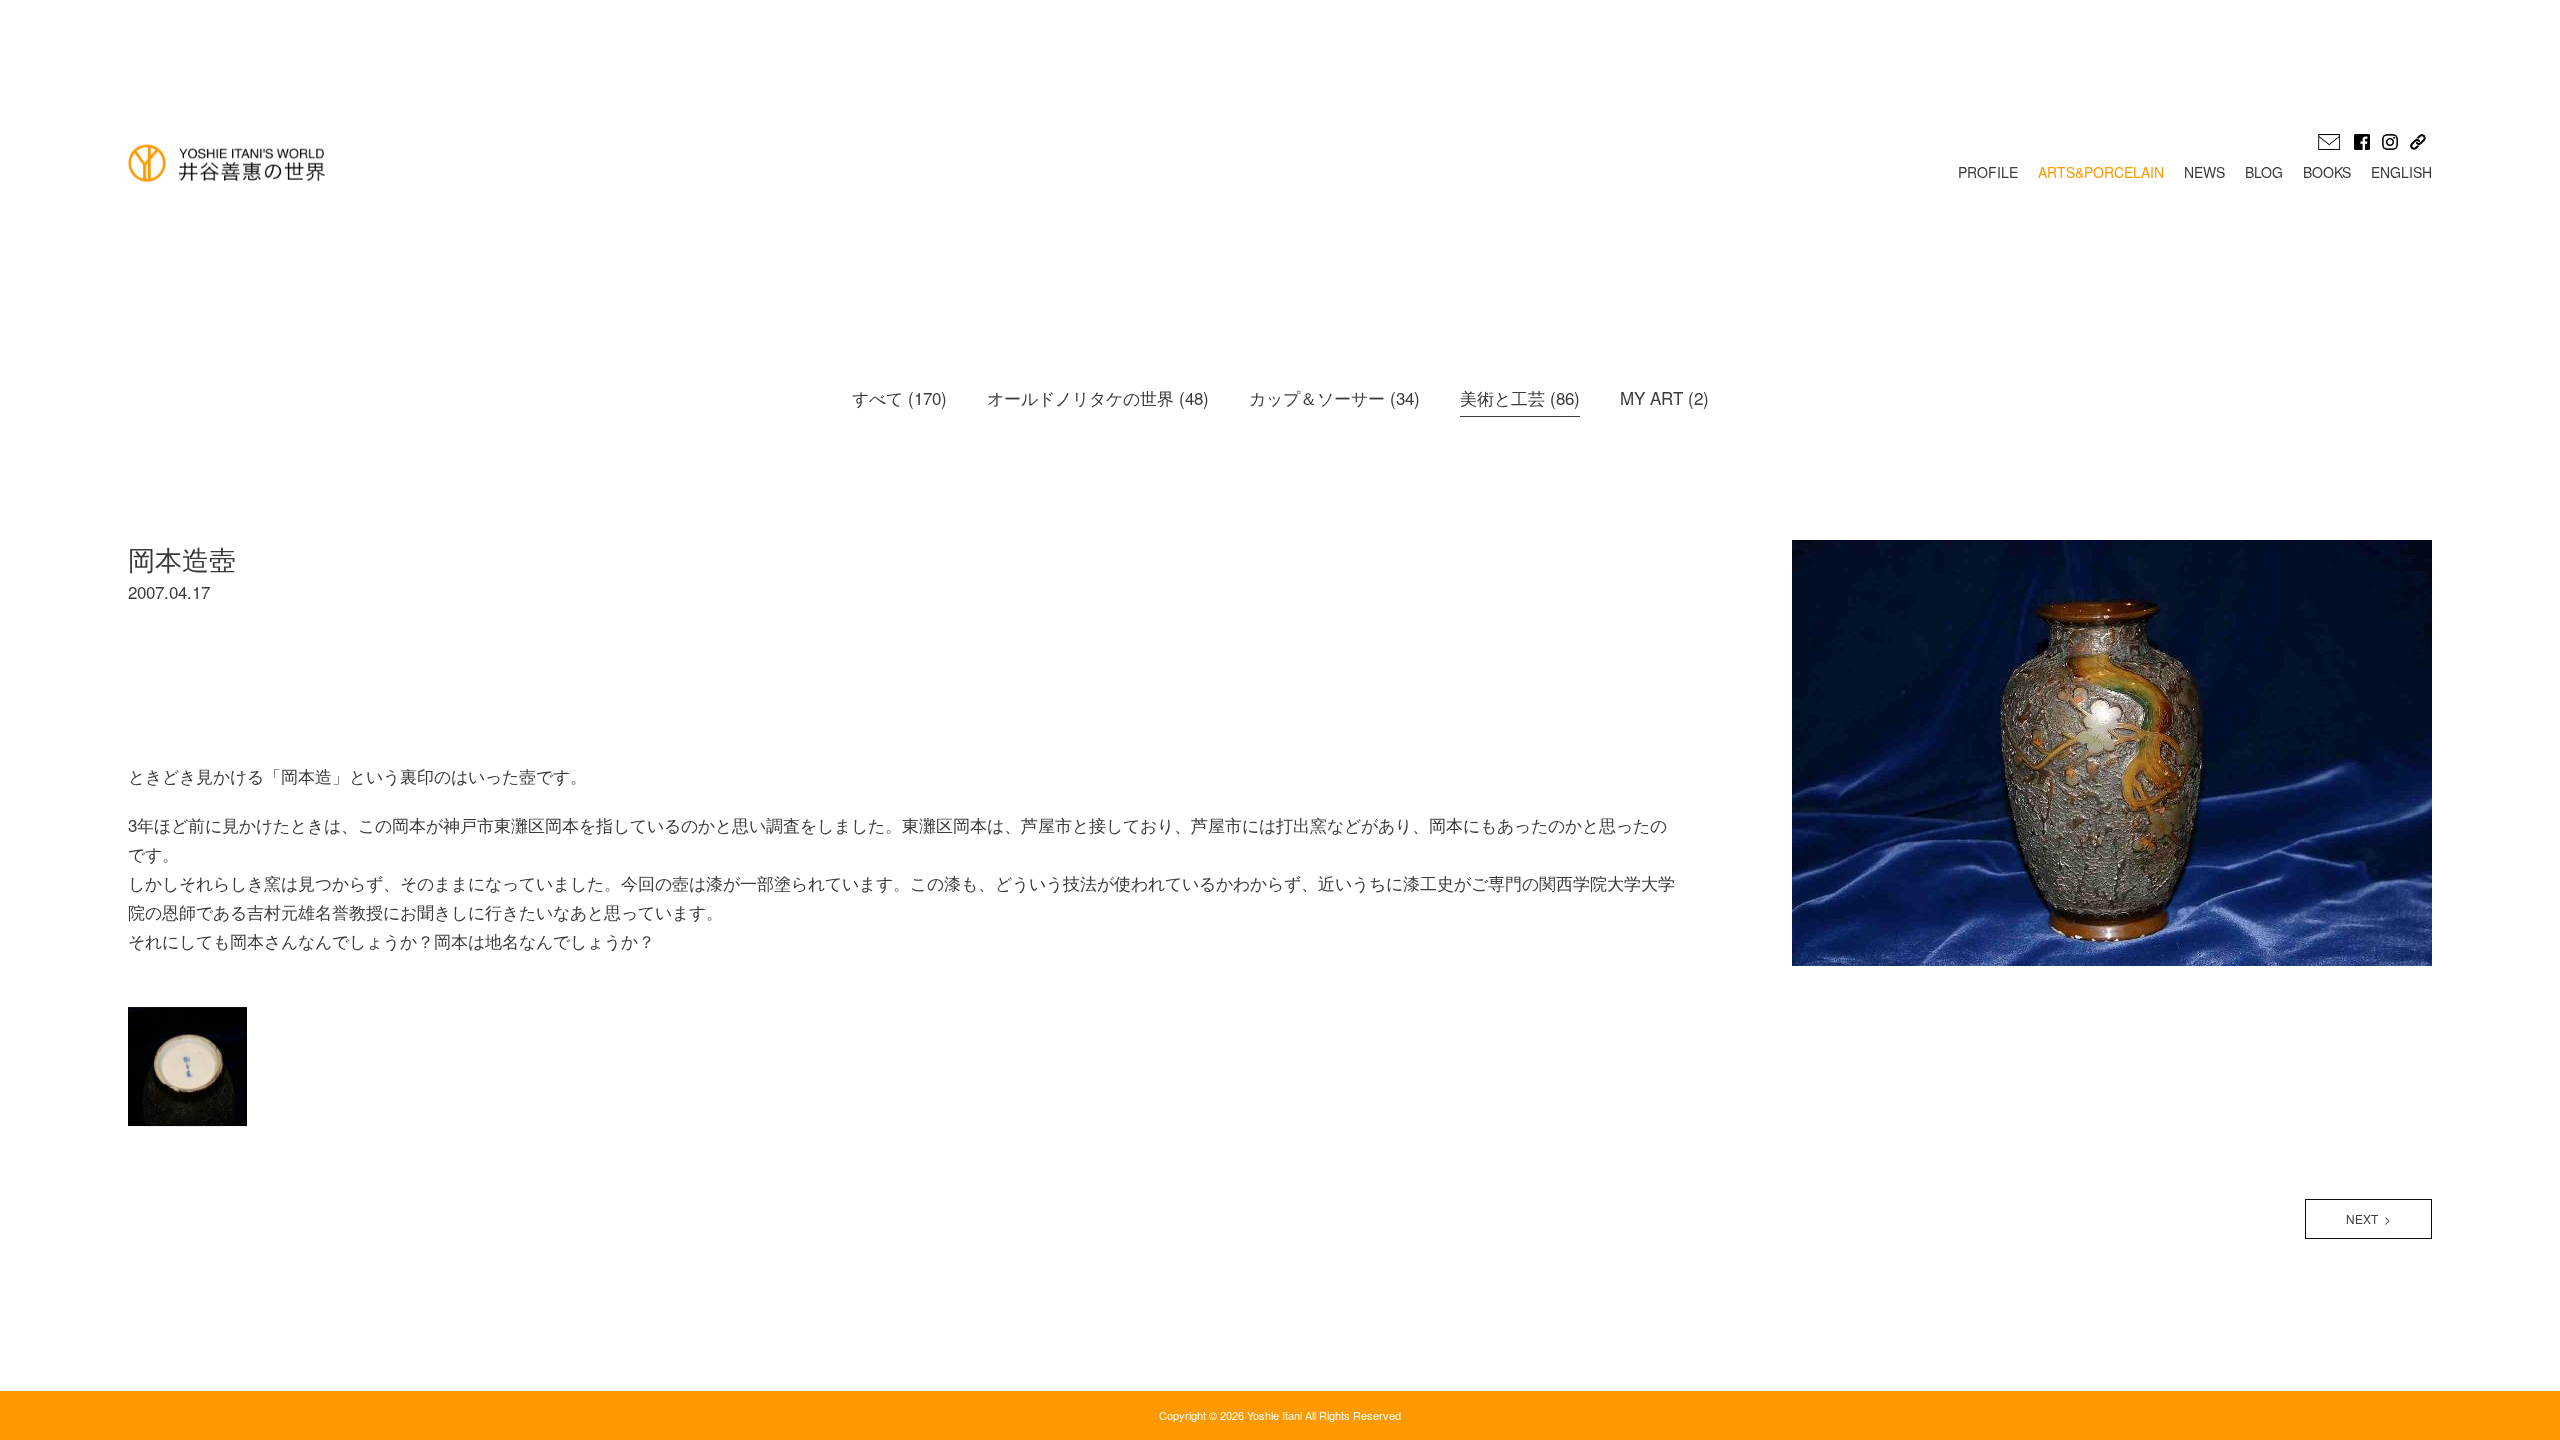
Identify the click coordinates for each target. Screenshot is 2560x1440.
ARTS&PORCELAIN (2101, 172)
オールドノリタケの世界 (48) (1098, 397)
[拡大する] (252, 1004)
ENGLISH (2401, 172)
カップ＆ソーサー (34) (1334, 397)
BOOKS (2327, 172)
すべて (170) (899, 397)
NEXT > (2368, 1218)
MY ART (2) (1664, 397)
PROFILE (1988, 172)
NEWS (2204, 172)
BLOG (2264, 172)
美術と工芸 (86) (1520, 397)
